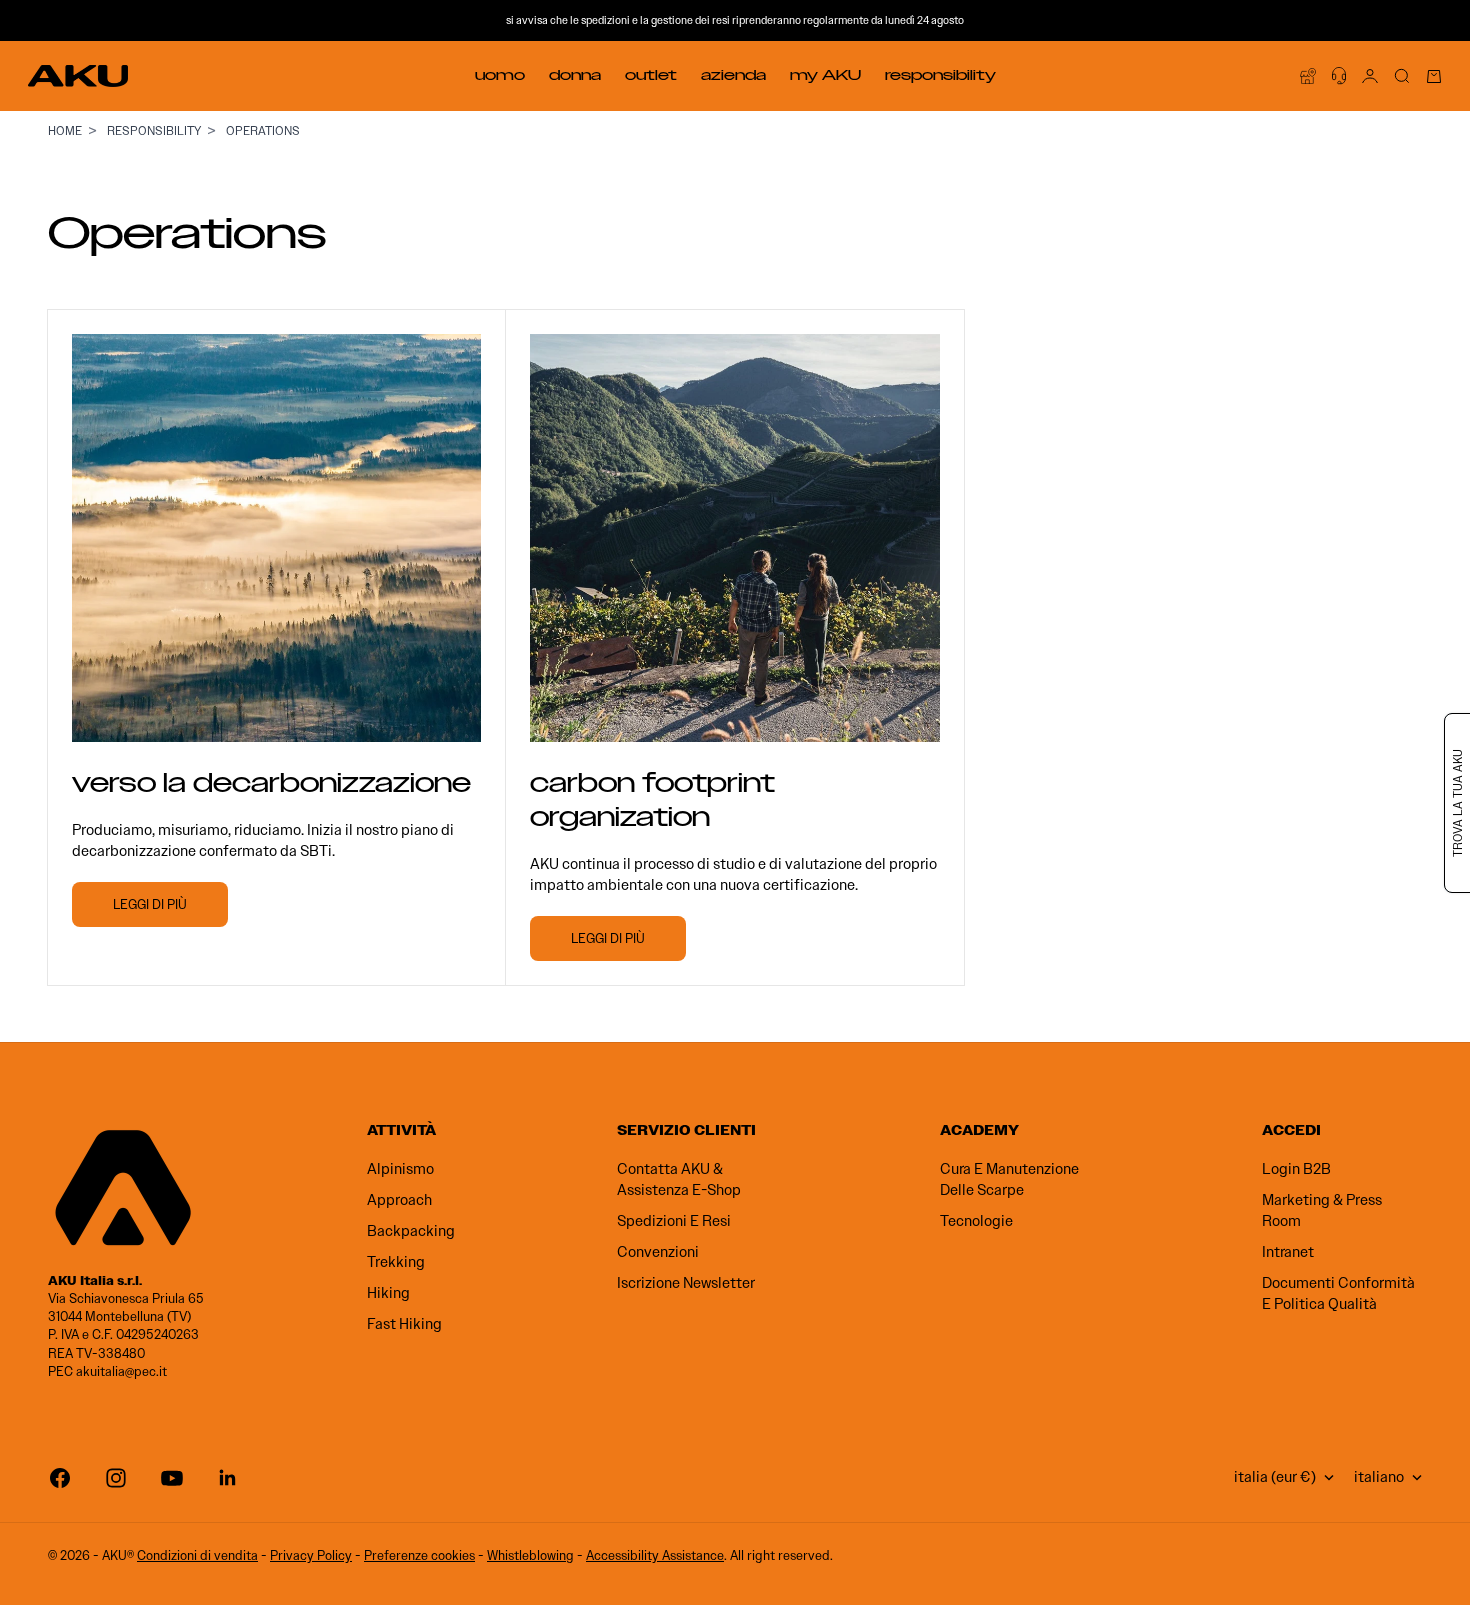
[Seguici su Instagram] (116, 1478)
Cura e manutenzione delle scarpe (1009, 1179)
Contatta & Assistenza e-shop (679, 1179)
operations (263, 130)
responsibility (154, 130)
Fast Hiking (404, 1324)
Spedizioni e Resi (674, 1221)
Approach (399, 1200)
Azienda (733, 75)
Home (65, 130)
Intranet (1288, 1252)
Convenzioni (658, 1252)
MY (825, 75)
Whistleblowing (530, 1555)
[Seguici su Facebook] (60, 1478)
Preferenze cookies (419, 1555)
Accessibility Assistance (655, 1555)
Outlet (651, 75)
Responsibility (940, 75)
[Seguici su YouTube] (172, 1478)
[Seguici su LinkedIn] (228, 1478)
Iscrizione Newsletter (686, 1283)
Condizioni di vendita (197, 1555)
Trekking (396, 1262)
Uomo (500, 75)
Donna (575, 75)
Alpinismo (400, 1169)
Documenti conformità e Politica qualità (1338, 1293)
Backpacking (411, 1231)
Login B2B (1296, 1169)
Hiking (388, 1293)
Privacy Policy (311, 1555)
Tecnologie (976, 1221)
